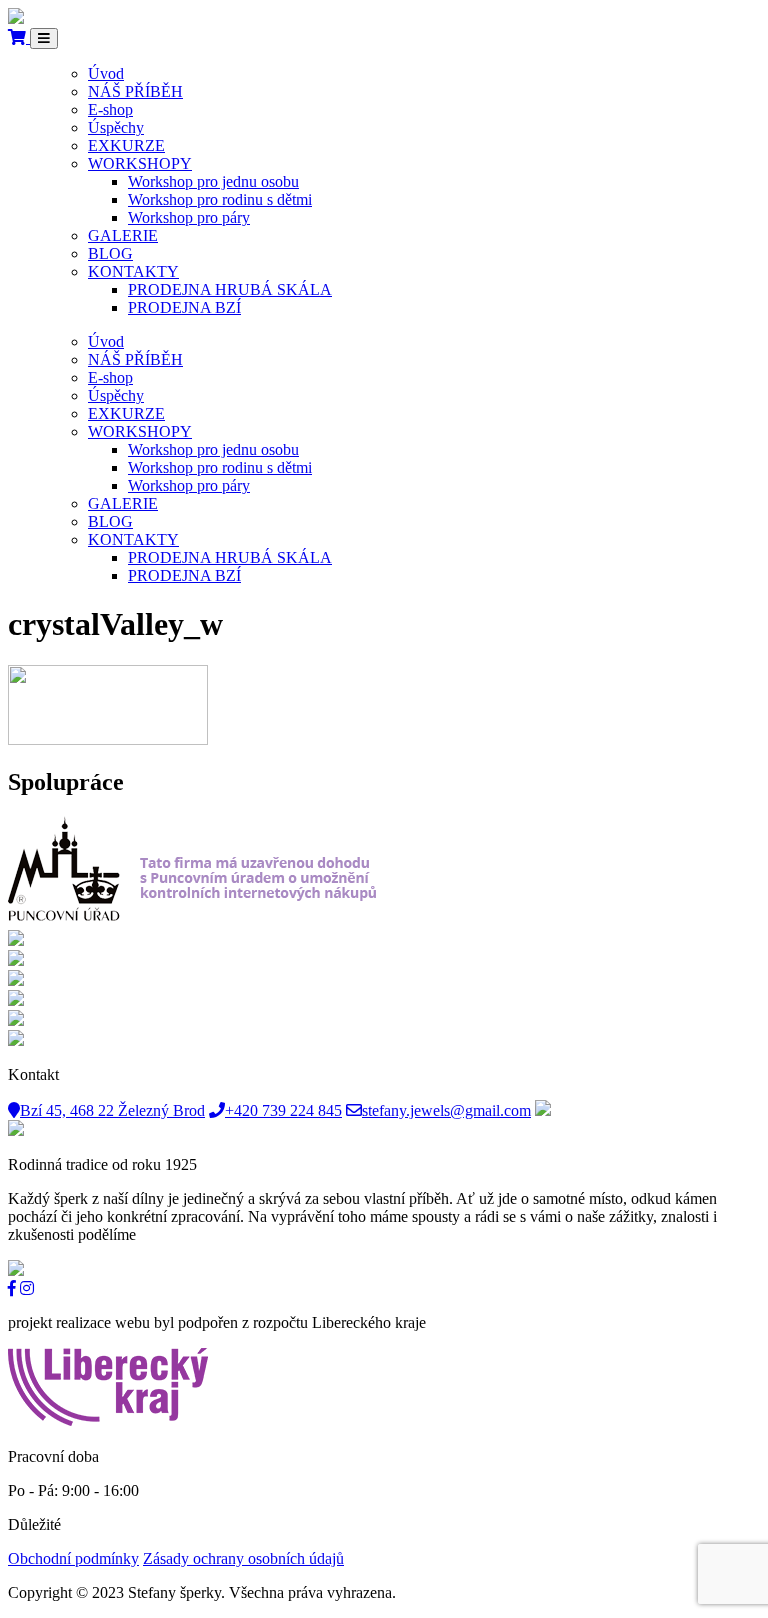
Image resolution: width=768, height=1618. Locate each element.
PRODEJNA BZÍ (184, 307)
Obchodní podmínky (73, 1558)
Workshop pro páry (189, 217)
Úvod (106, 73)
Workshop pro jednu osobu (213, 181)
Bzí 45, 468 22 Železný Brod (112, 1110)
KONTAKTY (133, 271)
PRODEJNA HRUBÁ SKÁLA (230, 289)
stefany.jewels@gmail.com (446, 1110)
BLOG (110, 253)
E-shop (110, 109)
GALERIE (123, 235)
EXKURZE (126, 145)
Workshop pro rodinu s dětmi (220, 199)
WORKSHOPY (140, 163)
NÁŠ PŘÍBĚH (135, 91)
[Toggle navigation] (44, 38)
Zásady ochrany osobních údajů (243, 1558)
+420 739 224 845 (283, 1110)
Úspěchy (116, 127)
